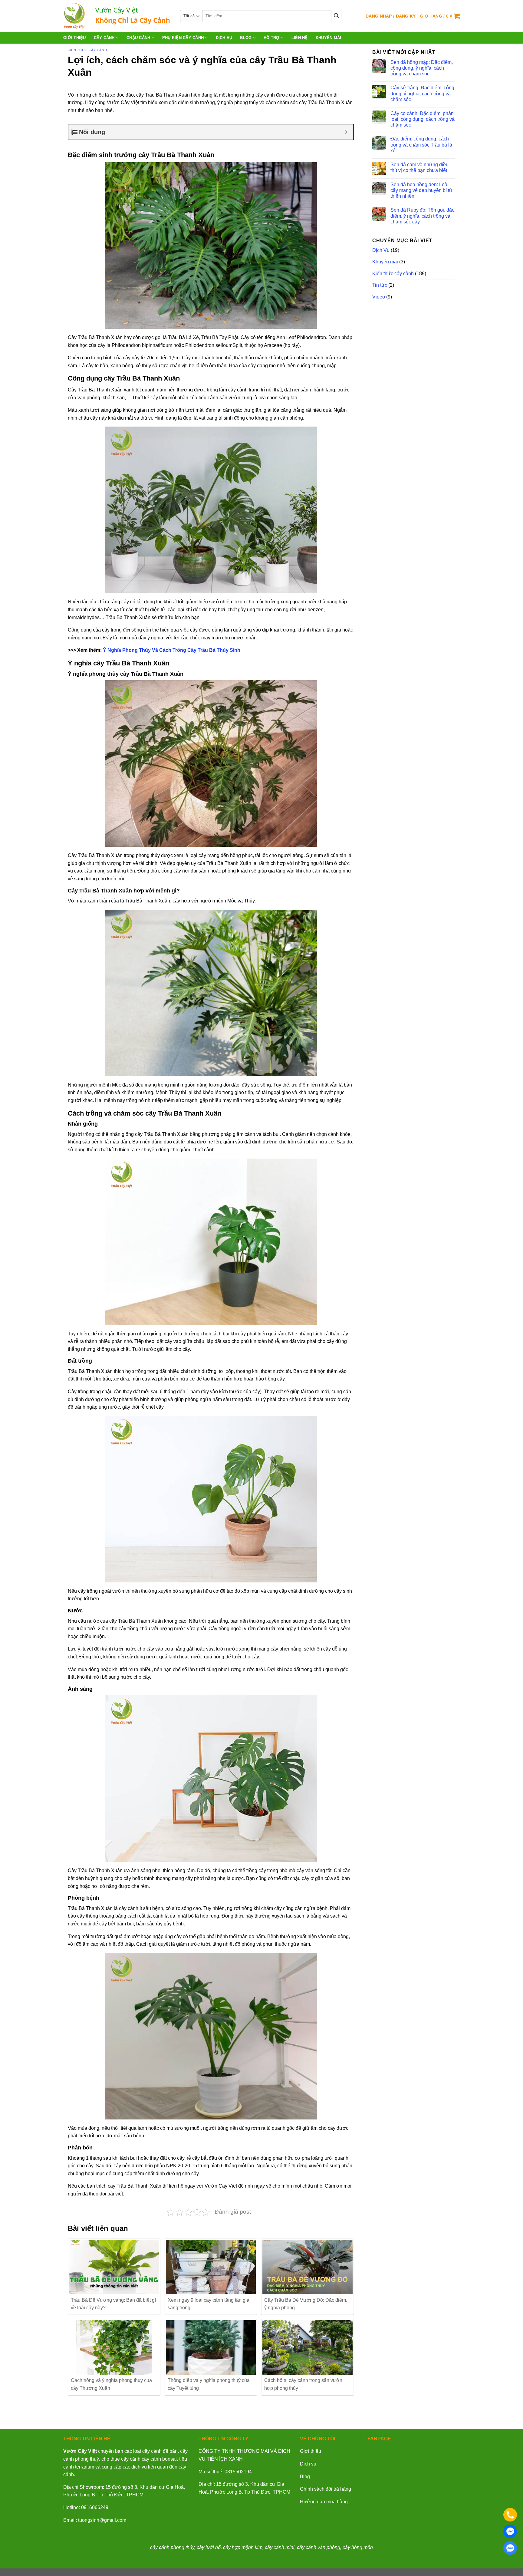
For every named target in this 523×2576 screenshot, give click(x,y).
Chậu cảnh (138, 38)
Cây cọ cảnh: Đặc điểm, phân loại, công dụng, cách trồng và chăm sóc (423, 119)
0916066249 (95, 2507)
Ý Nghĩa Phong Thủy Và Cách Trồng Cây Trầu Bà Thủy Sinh (172, 650)
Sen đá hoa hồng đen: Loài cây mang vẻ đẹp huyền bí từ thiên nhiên (421, 190)
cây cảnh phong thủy (172, 2547)
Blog (246, 38)
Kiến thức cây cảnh (87, 50)
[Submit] (336, 16)
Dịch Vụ (224, 38)
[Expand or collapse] (346, 132)
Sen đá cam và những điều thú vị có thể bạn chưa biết (419, 167)
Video (379, 297)
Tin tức (380, 285)
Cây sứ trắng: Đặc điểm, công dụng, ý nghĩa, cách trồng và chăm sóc (422, 93)
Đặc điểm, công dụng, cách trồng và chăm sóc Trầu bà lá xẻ (421, 145)
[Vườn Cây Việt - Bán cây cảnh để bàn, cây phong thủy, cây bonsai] (117, 16)
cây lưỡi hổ (209, 2547)
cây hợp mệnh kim (243, 2547)
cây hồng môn (358, 2547)
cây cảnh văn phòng (319, 2547)
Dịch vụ (308, 2464)
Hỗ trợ (272, 38)
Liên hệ (300, 38)
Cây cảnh (104, 38)
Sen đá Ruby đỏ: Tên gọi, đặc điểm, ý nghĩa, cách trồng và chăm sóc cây (422, 216)
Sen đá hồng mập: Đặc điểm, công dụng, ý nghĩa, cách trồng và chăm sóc (422, 68)
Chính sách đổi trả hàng (326, 2489)
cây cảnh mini (280, 2547)
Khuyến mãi (329, 38)
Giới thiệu (75, 38)
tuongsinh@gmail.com (102, 2520)
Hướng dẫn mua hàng (324, 2502)
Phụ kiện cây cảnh (183, 38)
